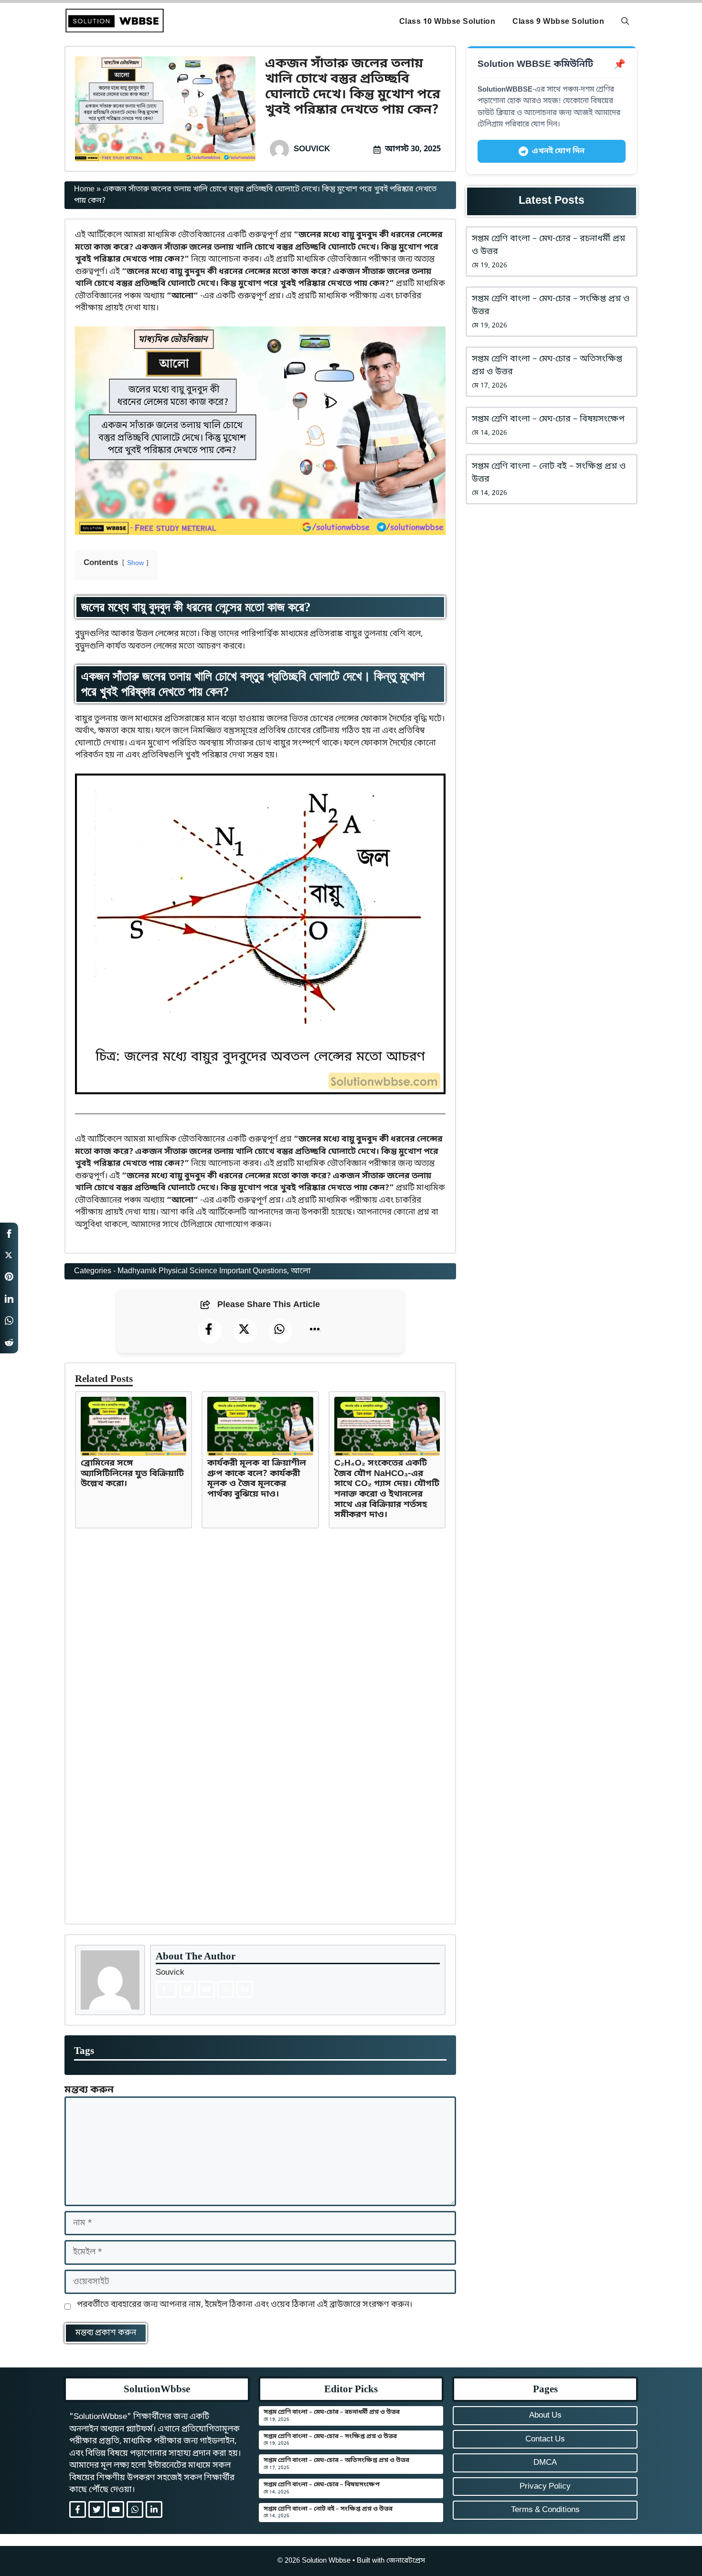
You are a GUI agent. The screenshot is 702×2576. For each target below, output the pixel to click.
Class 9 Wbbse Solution (558, 22)
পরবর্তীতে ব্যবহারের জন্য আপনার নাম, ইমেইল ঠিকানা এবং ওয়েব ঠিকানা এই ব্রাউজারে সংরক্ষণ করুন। (245, 2305)
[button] (625, 22)
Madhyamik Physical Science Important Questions (202, 1271)
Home (84, 189)
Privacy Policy (545, 2487)
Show (135, 564)
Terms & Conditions (545, 2510)
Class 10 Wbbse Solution (447, 22)
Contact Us (545, 2439)
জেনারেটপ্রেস (406, 2561)
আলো (301, 1271)
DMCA (545, 2463)
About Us (545, 2415)
